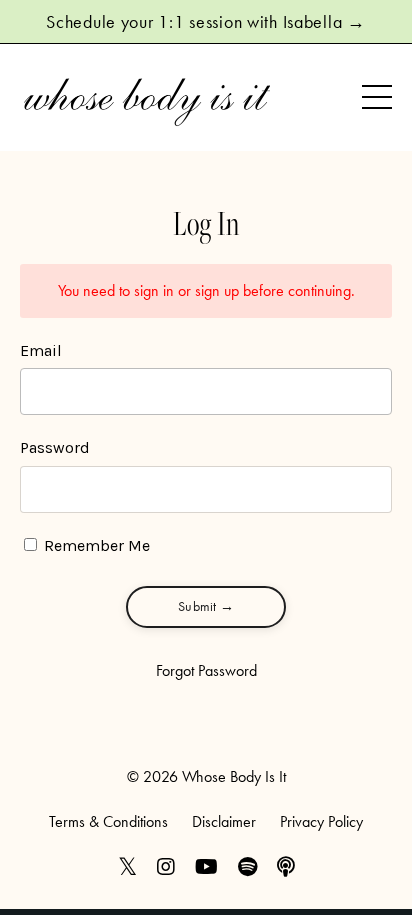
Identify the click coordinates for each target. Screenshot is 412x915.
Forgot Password (206, 670)
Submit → (206, 606)
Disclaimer (224, 821)
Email (41, 350)
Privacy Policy (321, 821)
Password (55, 447)
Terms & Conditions (108, 821)
